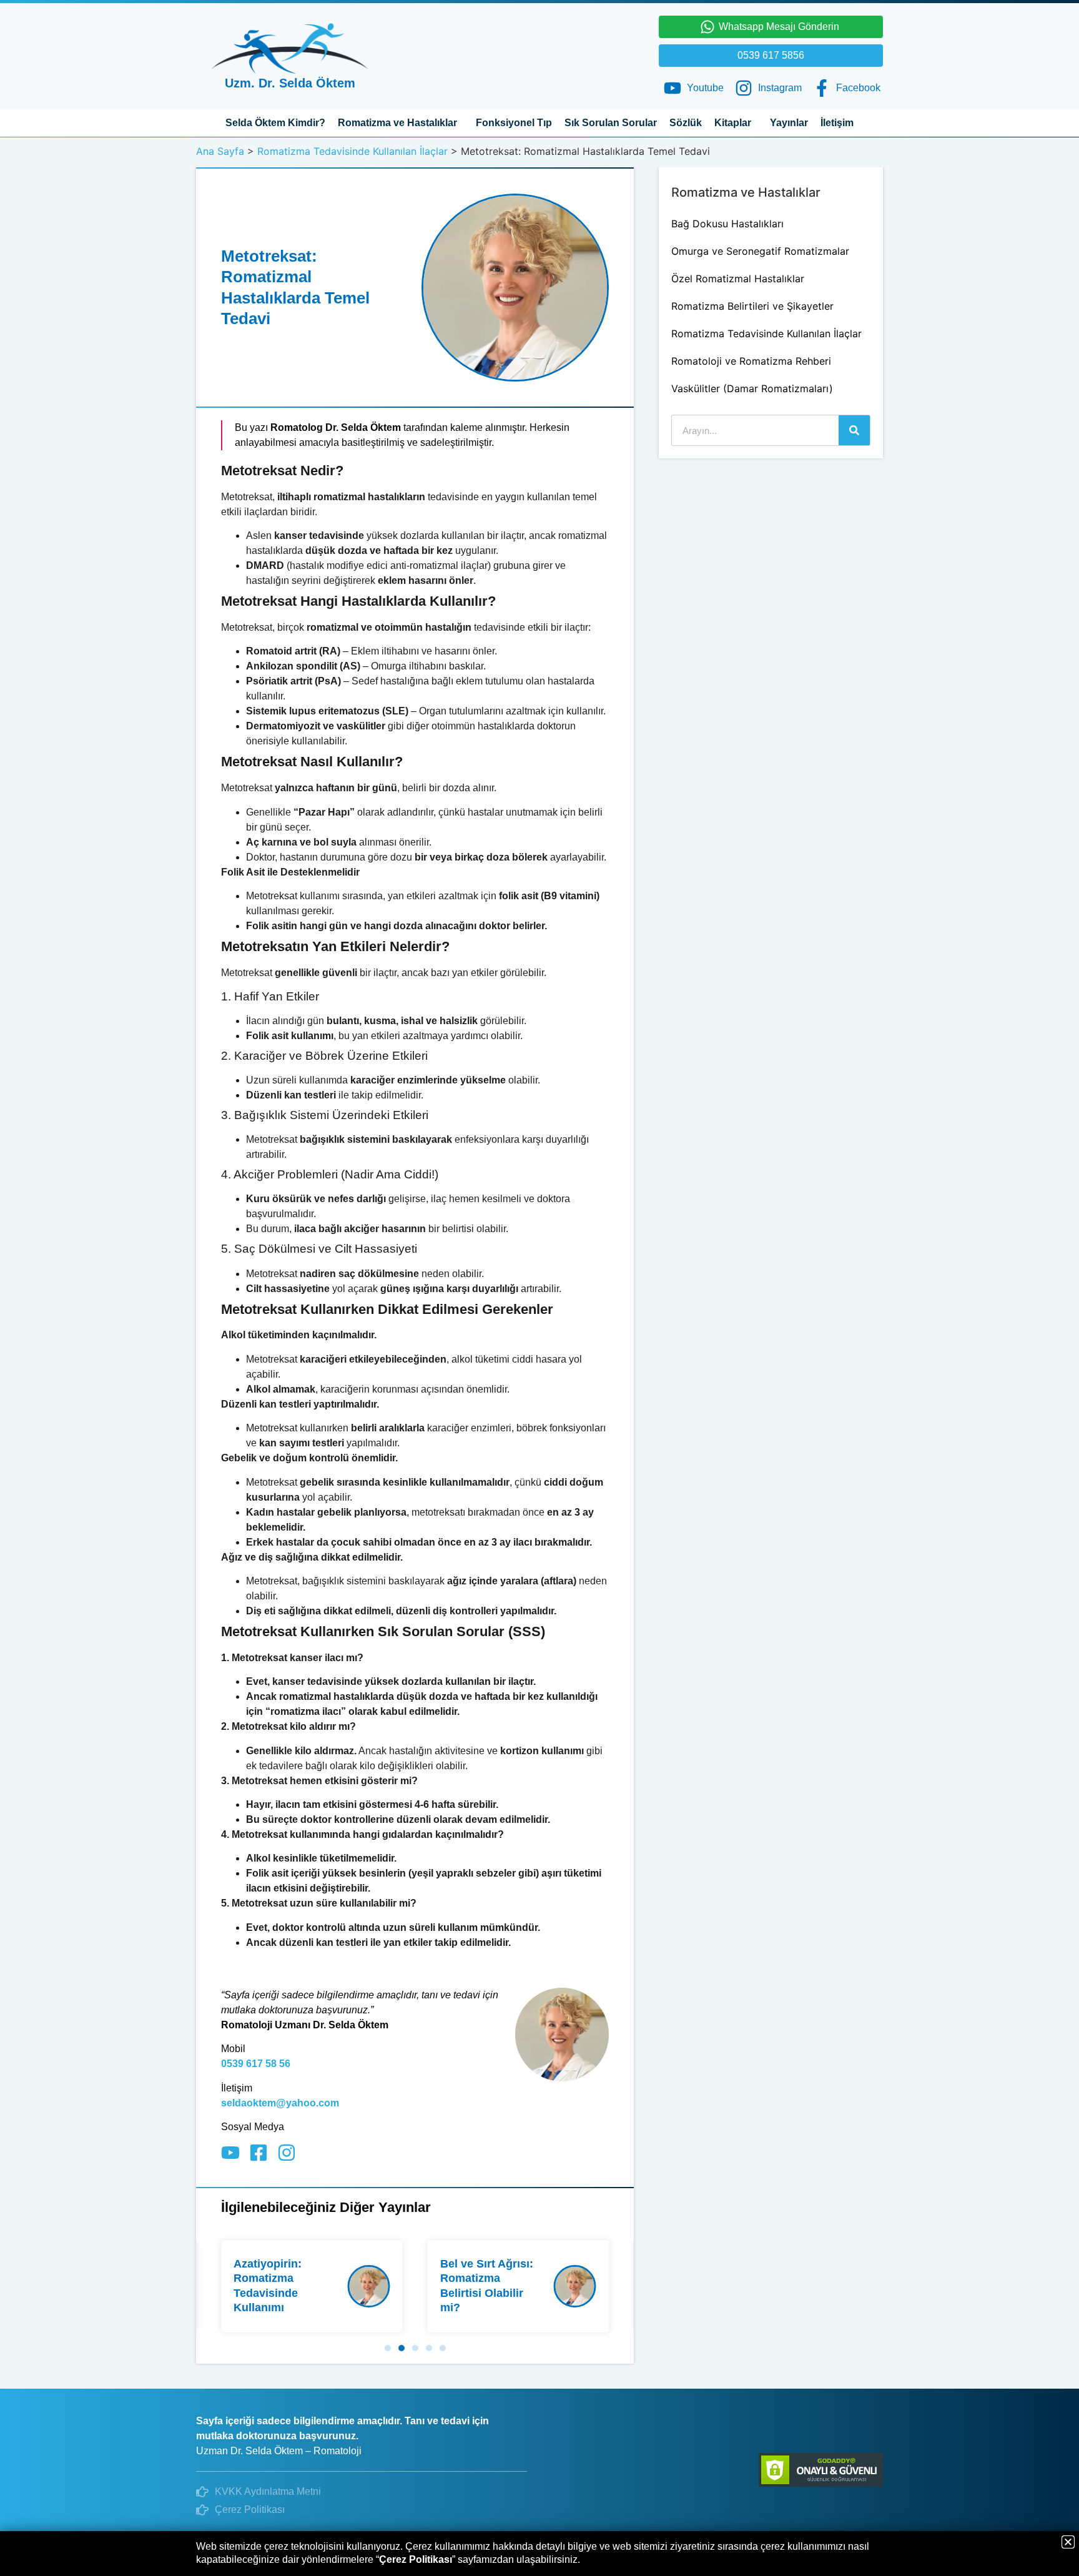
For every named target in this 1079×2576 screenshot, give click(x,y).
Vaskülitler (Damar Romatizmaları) (752, 388)
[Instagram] (287, 2153)
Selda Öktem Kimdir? (275, 123)
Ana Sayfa (220, 151)
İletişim (837, 123)
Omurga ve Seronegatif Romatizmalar (760, 251)
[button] (388, 2348)
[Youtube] (230, 2153)
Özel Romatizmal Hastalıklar (738, 279)
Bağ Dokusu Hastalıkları (727, 224)
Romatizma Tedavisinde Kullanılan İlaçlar (352, 151)
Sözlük (686, 123)
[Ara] (854, 430)
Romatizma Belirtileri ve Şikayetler (752, 306)
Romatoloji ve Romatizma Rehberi (751, 361)
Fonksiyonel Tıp (514, 123)
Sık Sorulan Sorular (611, 123)
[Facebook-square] (259, 2153)
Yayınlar (789, 123)
